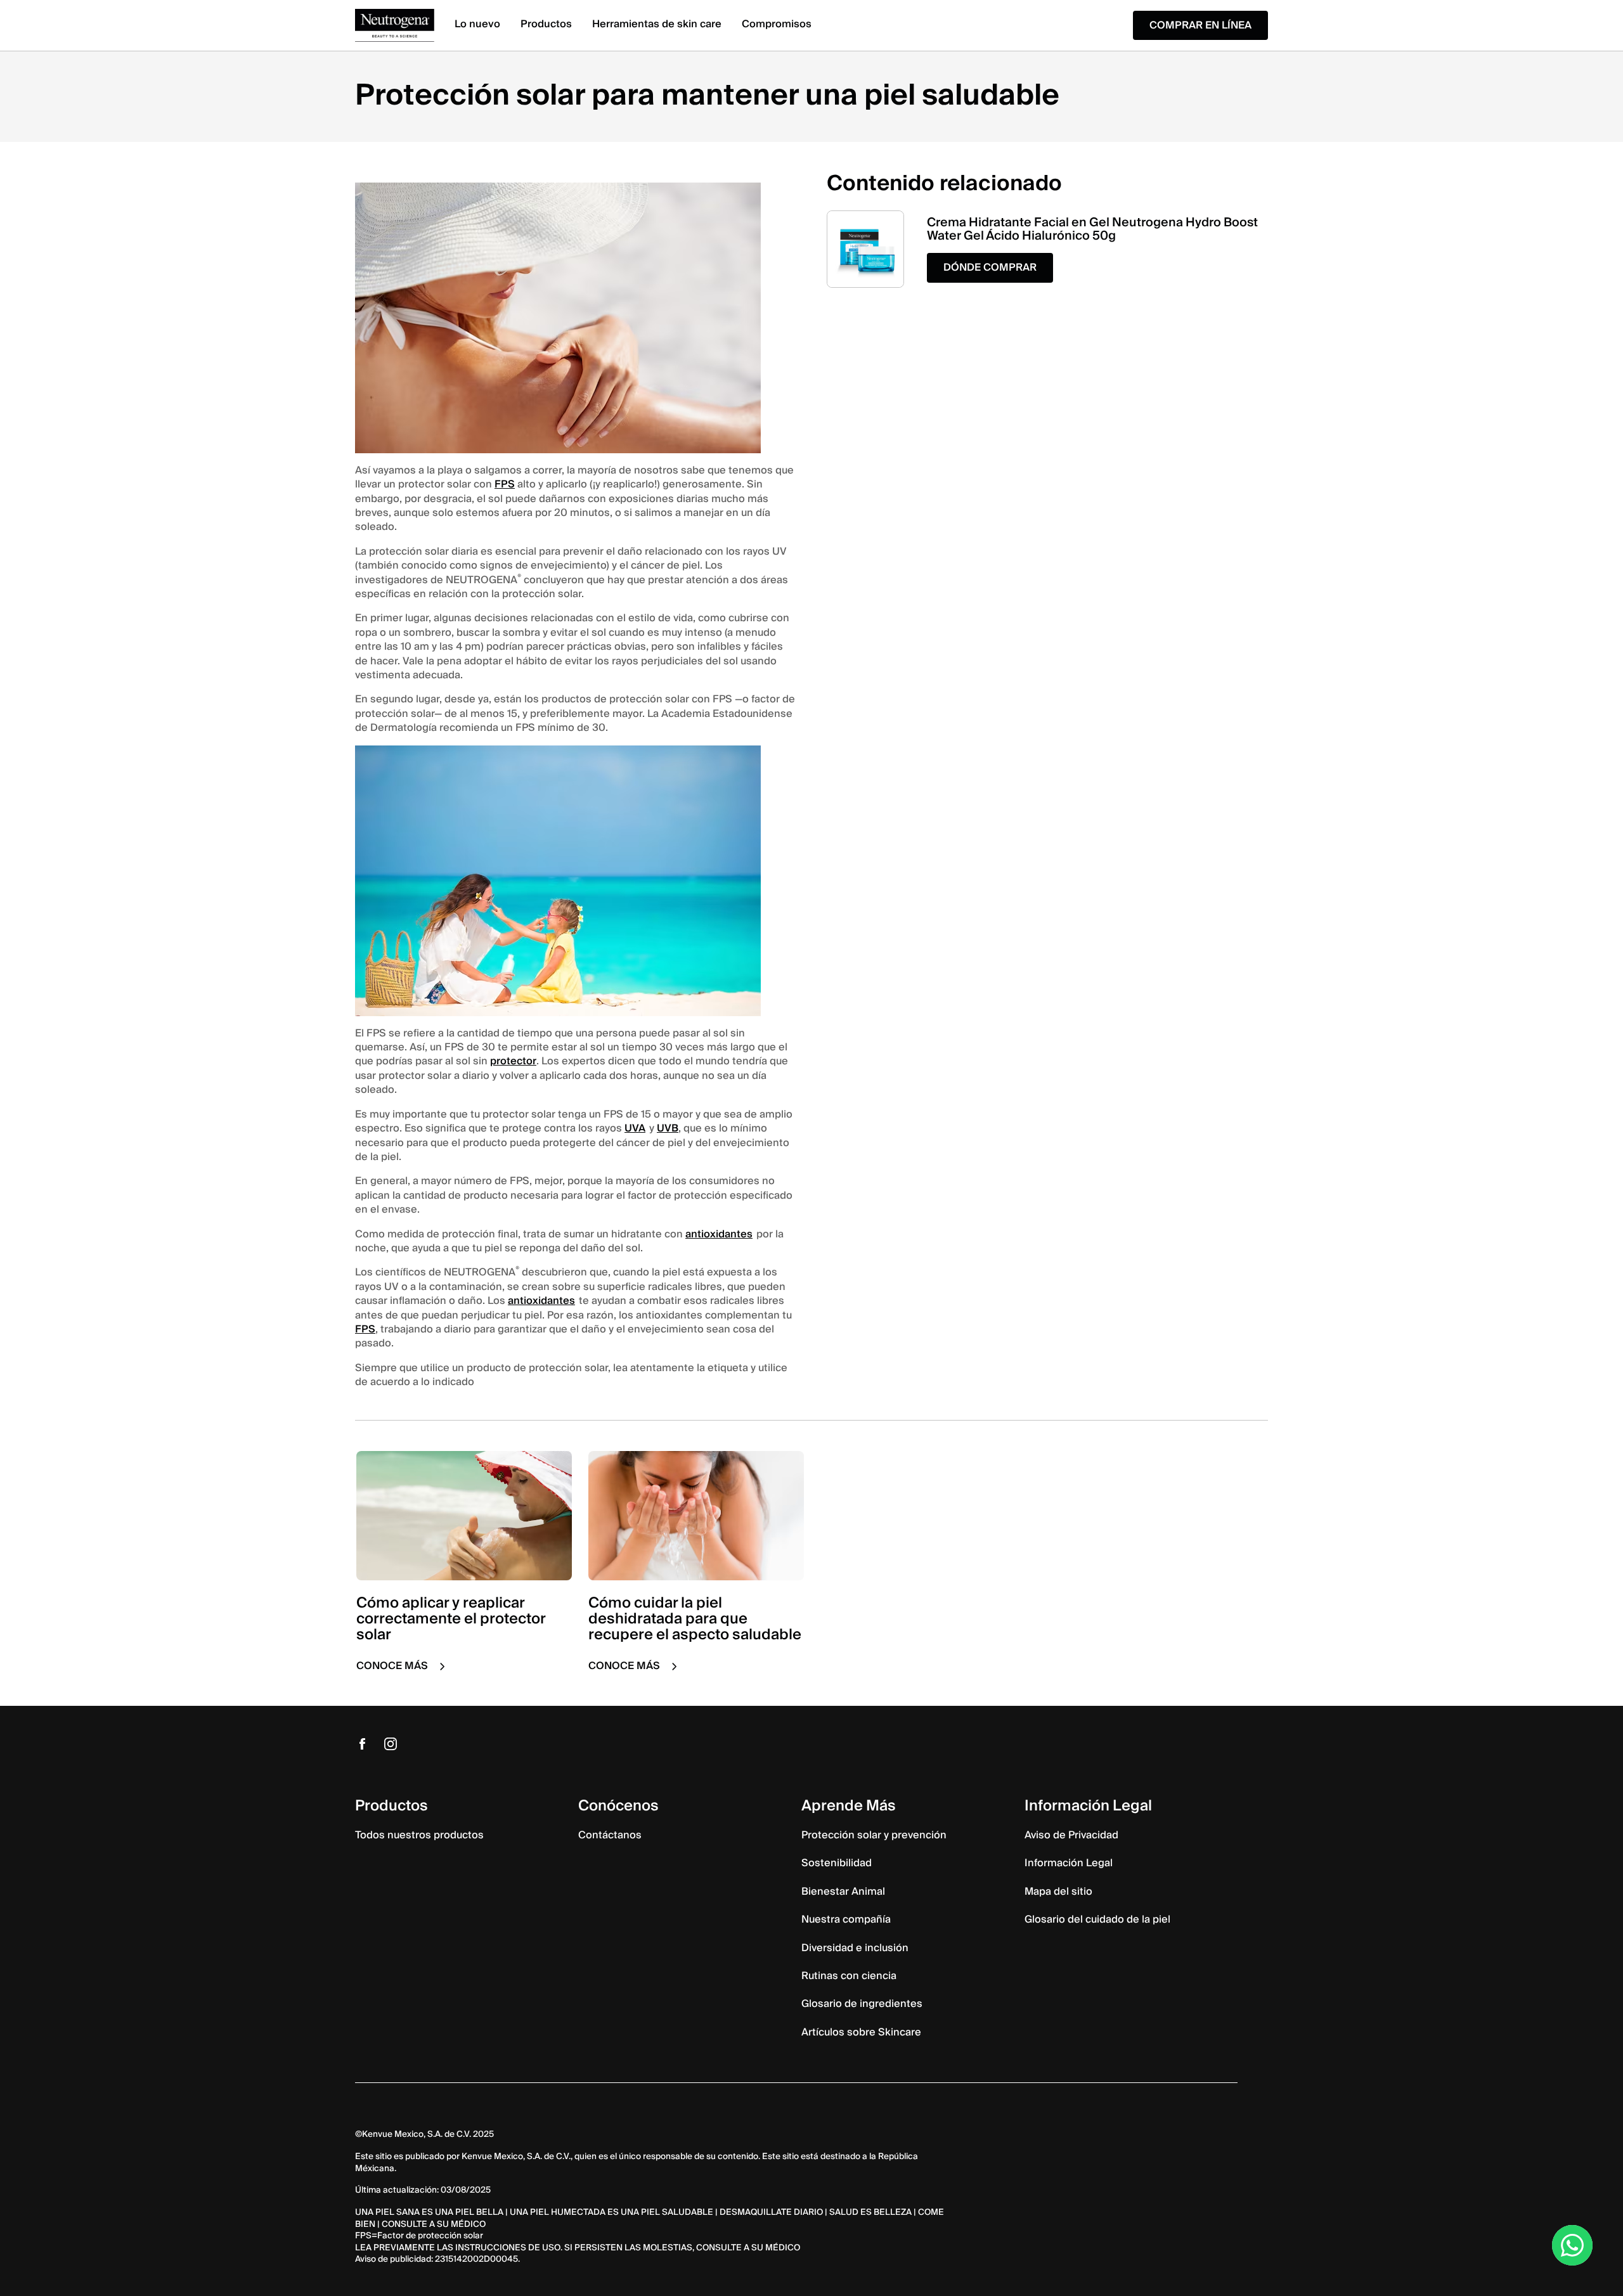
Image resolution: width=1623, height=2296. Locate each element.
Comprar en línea (1200, 25)
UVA (635, 1128)
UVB (668, 1128)
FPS (505, 484)
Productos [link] (546, 24)
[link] (395, 26)
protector (513, 1061)
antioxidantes (719, 1234)
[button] (990, 268)
